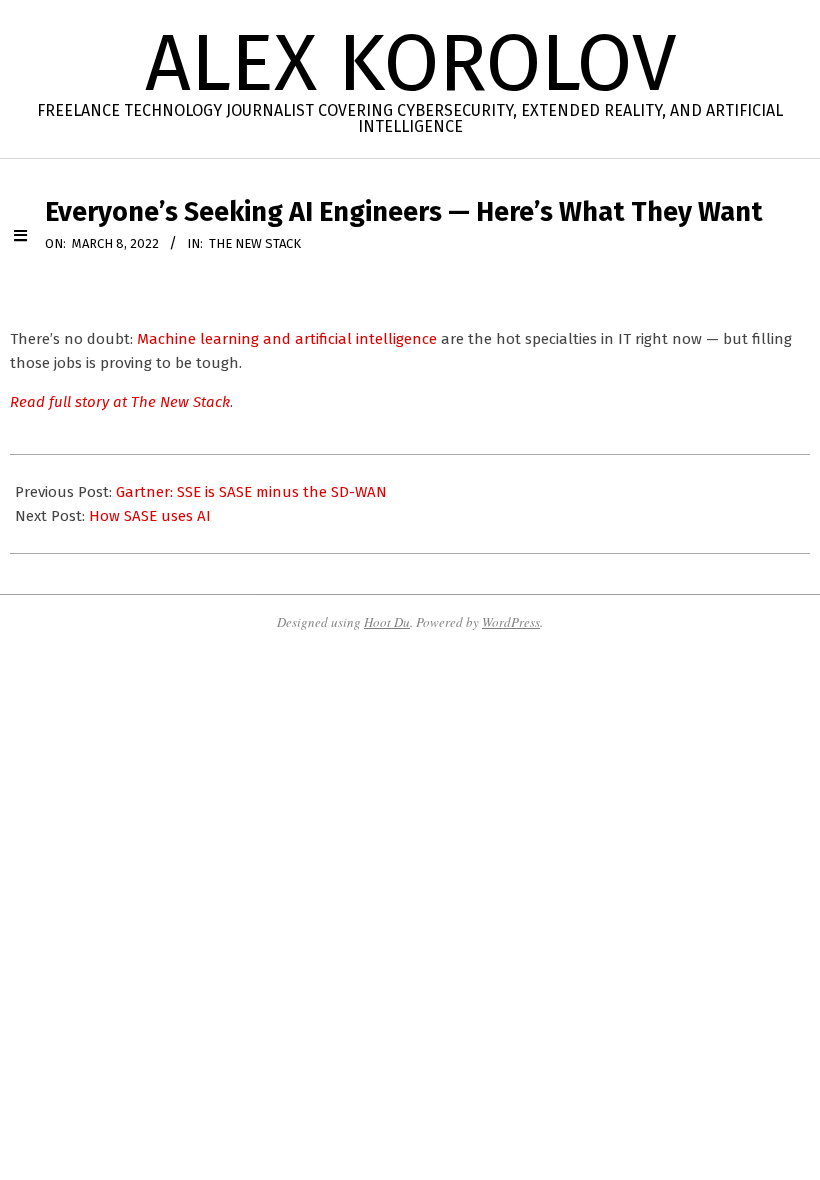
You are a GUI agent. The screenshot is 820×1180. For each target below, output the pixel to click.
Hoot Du (387, 622)
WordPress (511, 622)
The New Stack (255, 243)
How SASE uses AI (150, 516)
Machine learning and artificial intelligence (287, 339)
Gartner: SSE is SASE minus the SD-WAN (251, 492)
